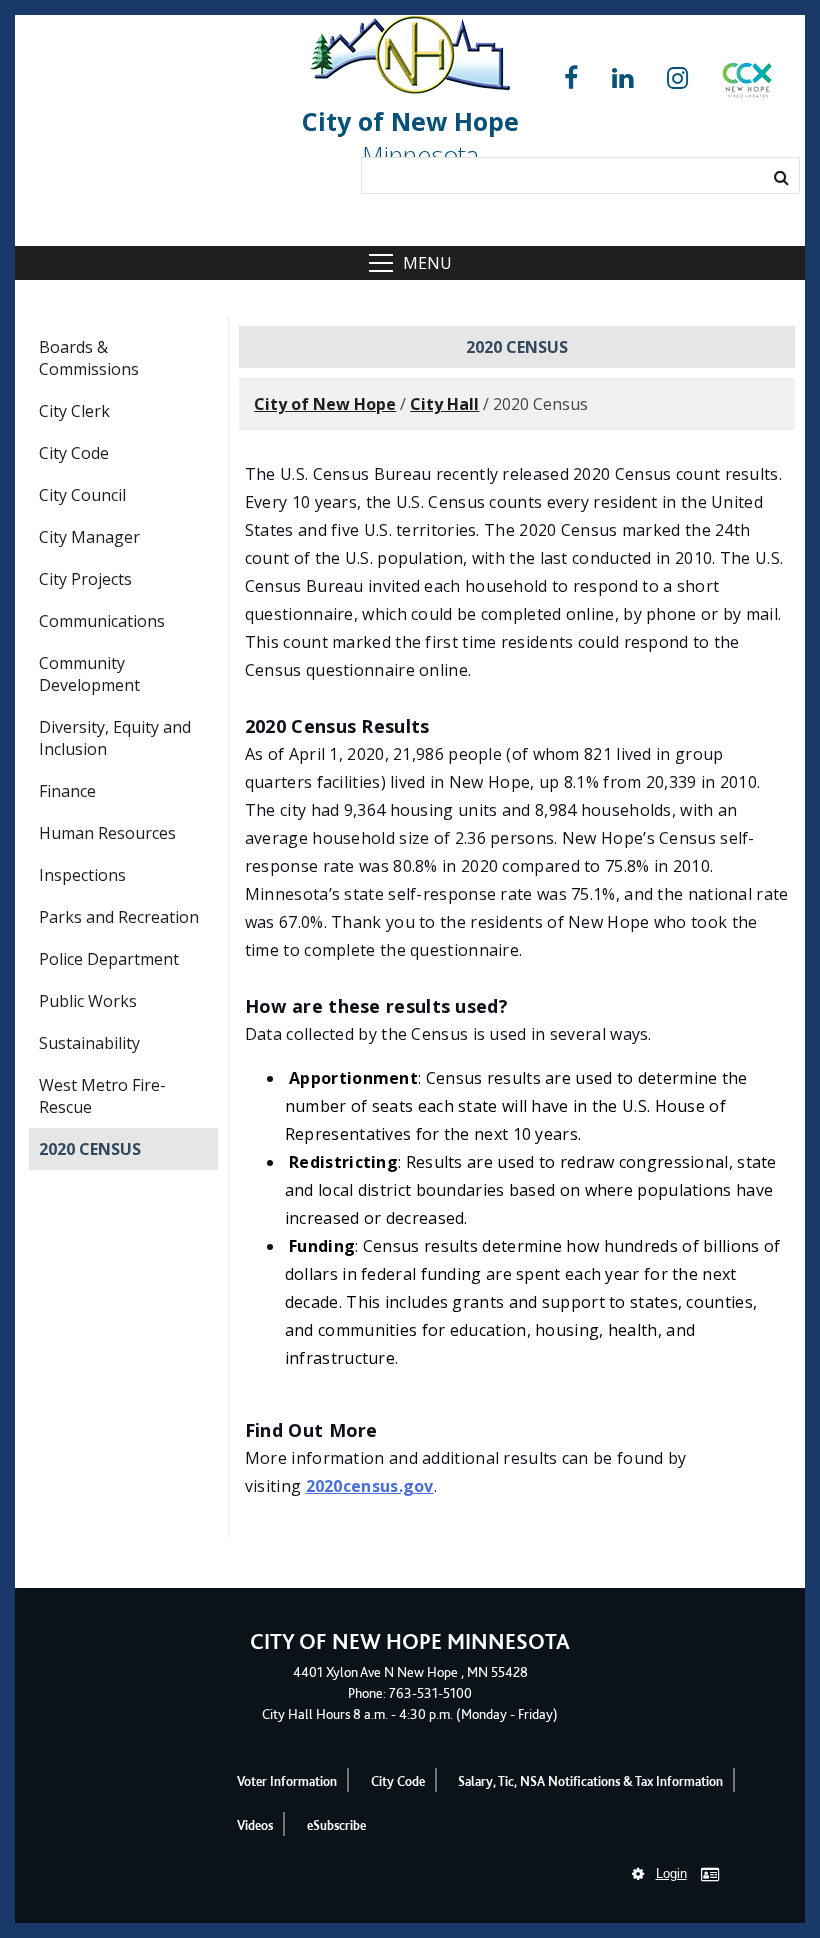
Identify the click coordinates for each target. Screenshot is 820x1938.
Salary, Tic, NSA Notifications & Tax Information (590, 1781)
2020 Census (90, 1149)
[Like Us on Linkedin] (622, 78)
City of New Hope (325, 404)
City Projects (85, 579)
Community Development (89, 674)
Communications (102, 621)
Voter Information (287, 1781)
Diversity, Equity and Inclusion (115, 738)
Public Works (88, 1001)
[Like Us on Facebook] (571, 78)
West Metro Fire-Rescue (102, 1096)
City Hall (444, 404)
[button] (747, 84)
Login (671, 1873)
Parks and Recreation (119, 917)
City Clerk (74, 411)
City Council (82, 495)
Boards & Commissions (89, 358)
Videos (255, 1825)
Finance (67, 791)
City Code (74, 453)
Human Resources (107, 833)
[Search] (781, 177)
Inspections (82, 875)
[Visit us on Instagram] (677, 78)
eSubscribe (336, 1825)
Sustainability (89, 1043)
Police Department (109, 959)
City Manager (89, 537)
